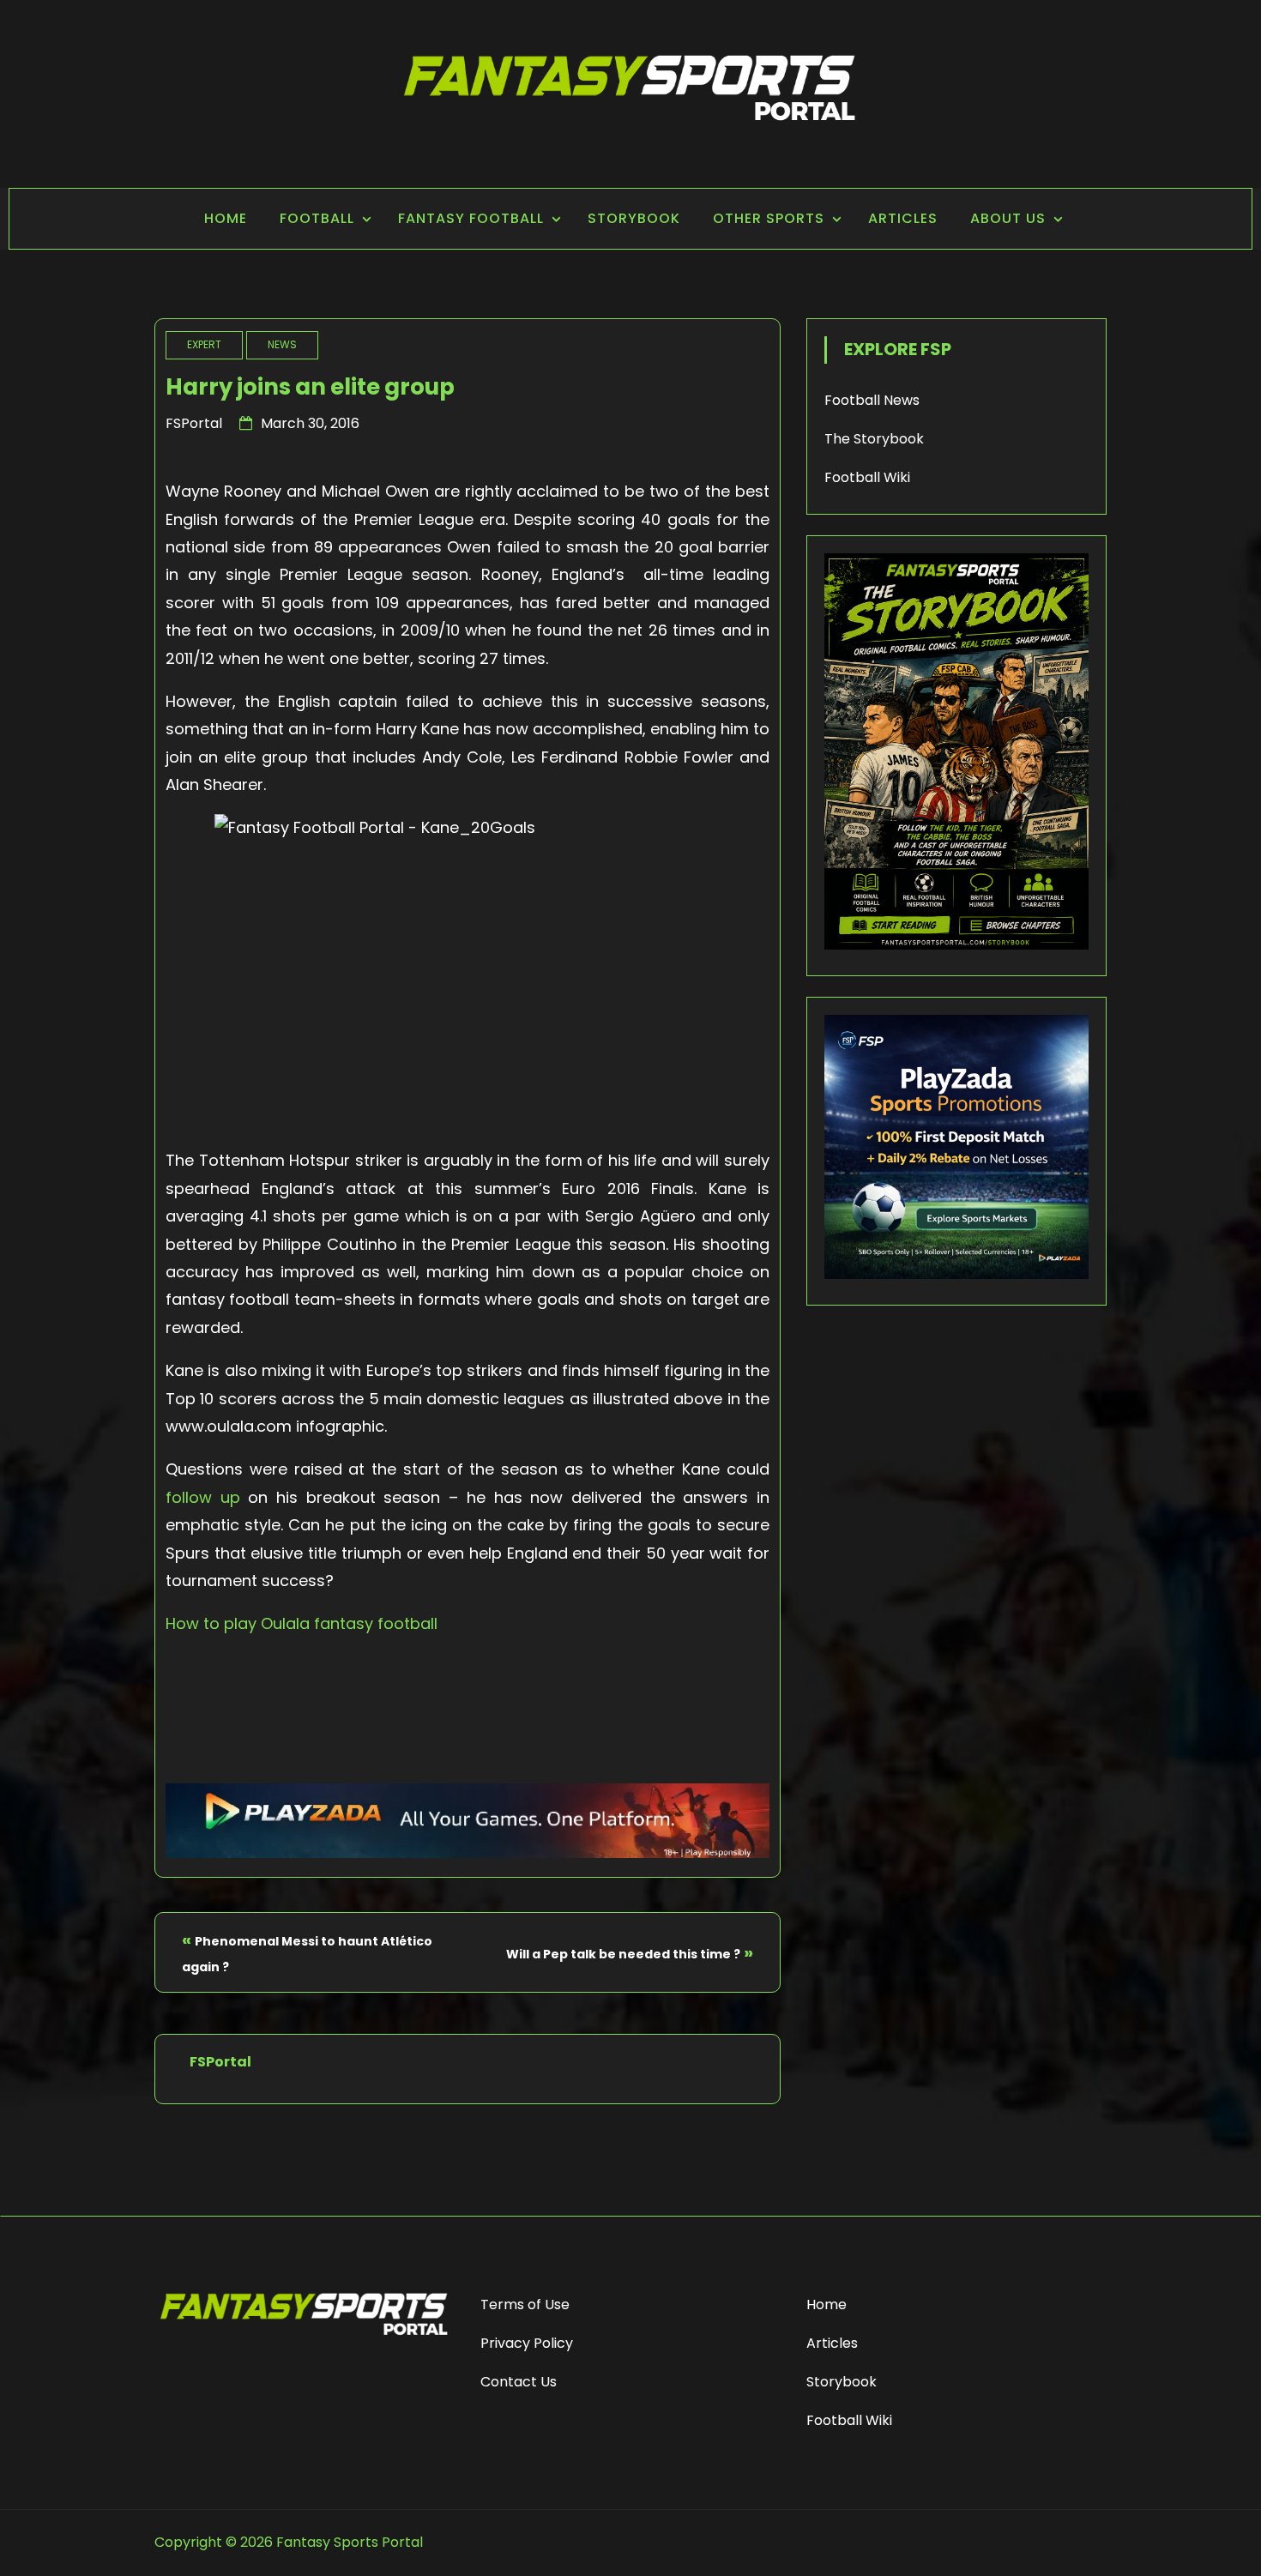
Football (317, 218)
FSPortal (194, 423)
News (282, 344)
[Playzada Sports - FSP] (468, 1852)
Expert (204, 344)
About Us (1008, 218)
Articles (903, 218)
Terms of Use (525, 2305)
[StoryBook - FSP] (956, 945)
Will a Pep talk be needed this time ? (623, 1954)
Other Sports (769, 218)
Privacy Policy (527, 2343)
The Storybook (874, 439)
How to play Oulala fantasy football (302, 1623)
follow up (207, 1497)
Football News (872, 400)
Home (226, 218)
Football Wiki (867, 477)
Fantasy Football (471, 218)
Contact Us (519, 2382)
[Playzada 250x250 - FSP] (956, 1274)
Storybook (634, 218)
